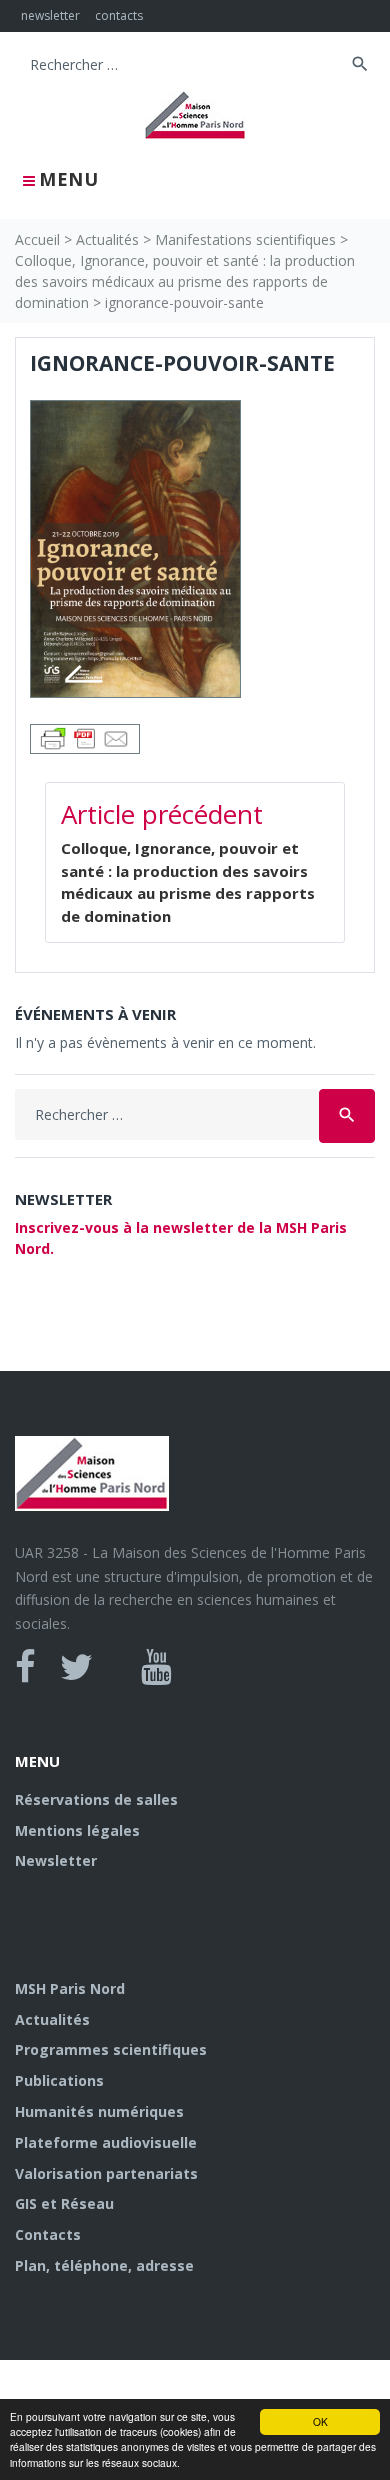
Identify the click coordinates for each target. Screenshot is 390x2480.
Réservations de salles (96, 1799)
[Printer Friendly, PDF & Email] (85, 737)
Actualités (107, 239)
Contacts (48, 2234)
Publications (59, 2080)
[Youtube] (156, 1667)
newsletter (50, 15)
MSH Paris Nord (70, 1988)
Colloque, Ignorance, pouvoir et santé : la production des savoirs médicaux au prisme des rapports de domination (185, 281)
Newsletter (56, 1860)
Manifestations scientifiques (245, 239)
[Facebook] (25, 1667)
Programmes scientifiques (111, 2049)
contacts (119, 15)
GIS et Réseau (64, 2203)
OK (320, 2421)
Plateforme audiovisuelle (106, 2142)
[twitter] (76, 1667)
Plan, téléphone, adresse (104, 2265)
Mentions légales (77, 1830)
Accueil (37, 239)
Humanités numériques (99, 2111)
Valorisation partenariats (106, 2173)
